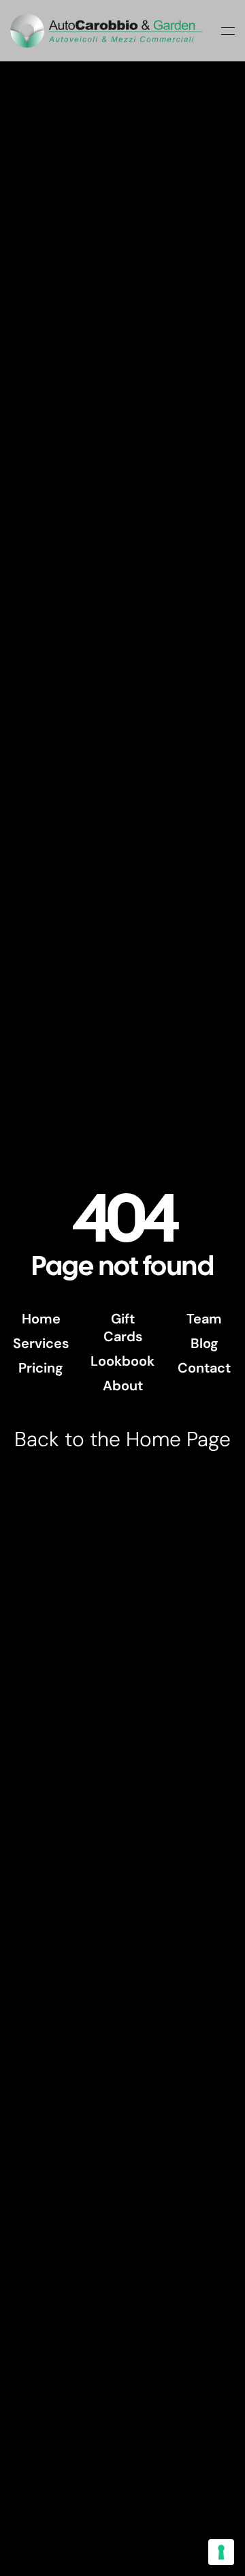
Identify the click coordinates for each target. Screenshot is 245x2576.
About (123, 1386)
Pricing (41, 1368)
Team (204, 1319)
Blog (205, 1343)
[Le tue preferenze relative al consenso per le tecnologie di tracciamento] (221, 2552)
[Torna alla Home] (106, 31)
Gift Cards (123, 1328)
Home (41, 1319)
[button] (228, 31)
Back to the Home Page (122, 1439)
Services (41, 1343)
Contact (204, 1368)
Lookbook (122, 1361)
